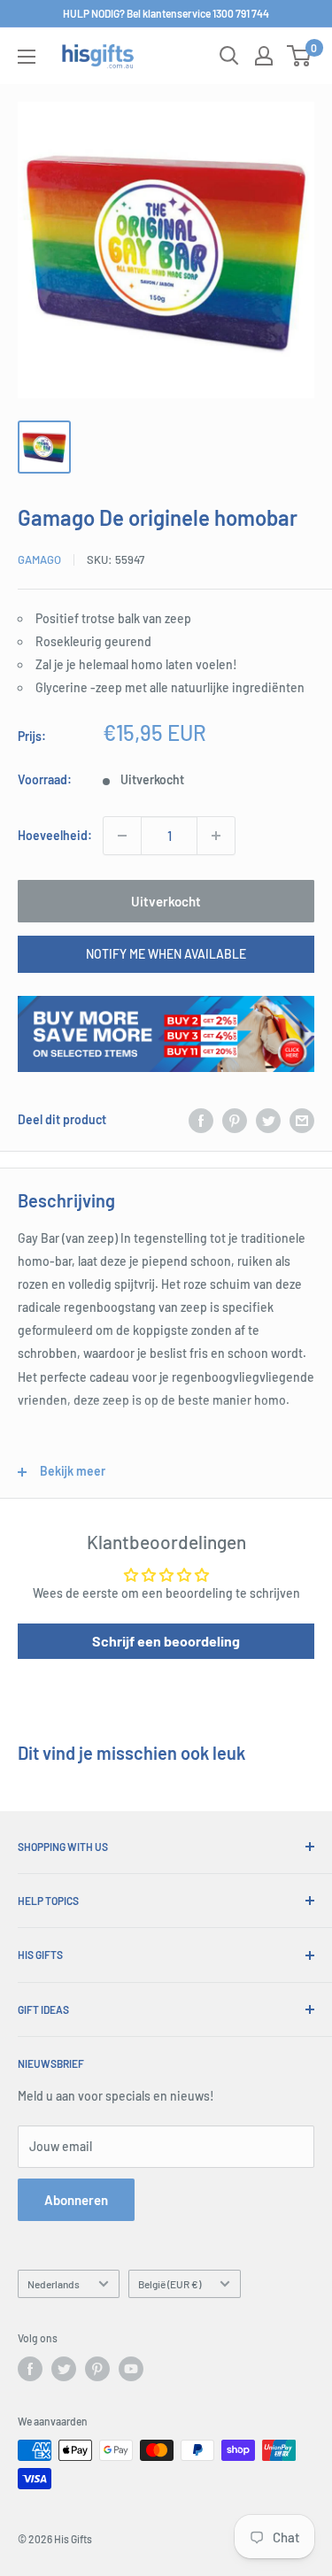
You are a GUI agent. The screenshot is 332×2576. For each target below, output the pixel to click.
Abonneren (76, 2200)
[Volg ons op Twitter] (64, 2369)
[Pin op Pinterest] (235, 1120)
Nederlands (54, 2284)
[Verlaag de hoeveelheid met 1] (122, 836)
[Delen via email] (302, 1120)
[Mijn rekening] (264, 56)
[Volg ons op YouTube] (131, 2369)
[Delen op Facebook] (201, 1120)
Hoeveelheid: (55, 835)
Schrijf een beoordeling (166, 1641)
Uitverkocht (166, 901)
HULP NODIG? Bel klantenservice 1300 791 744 (166, 13)
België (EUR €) (170, 2284)
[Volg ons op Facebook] (30, 2369)
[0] (300, 56)
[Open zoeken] (229, 56)
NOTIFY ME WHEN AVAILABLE (166, 954)
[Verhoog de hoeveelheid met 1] (216, 836)
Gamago (39, 559)
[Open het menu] (27, 57)
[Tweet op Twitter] (268, 1120)
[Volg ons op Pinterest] (97, 2369)
